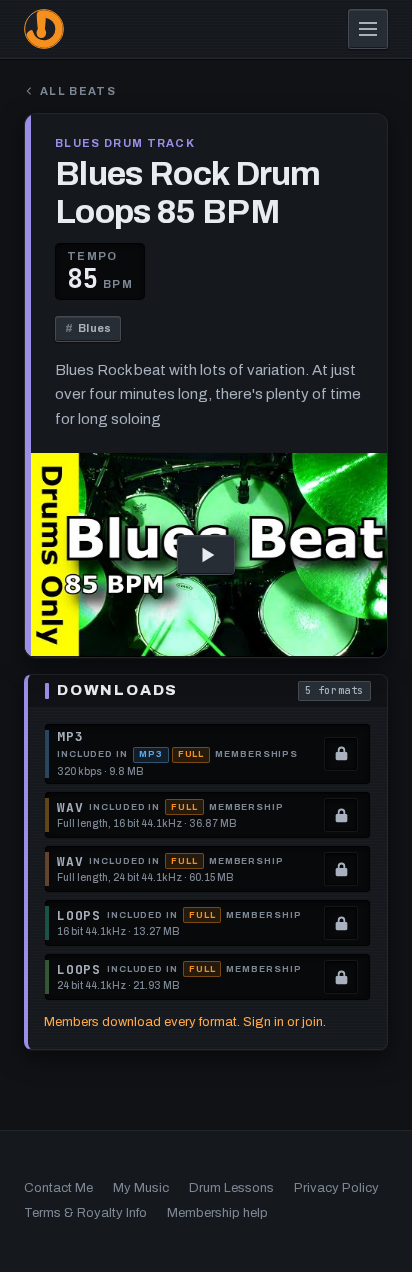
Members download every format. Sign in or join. (185, 1022)
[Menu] (368, 29)
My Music (141, 1188)
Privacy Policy (336, 1188)
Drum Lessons (231, 1188)
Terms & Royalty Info (85, 1213)
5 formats (338, 692)
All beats (78, 91)
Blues (88, 328)
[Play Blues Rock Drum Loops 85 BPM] (206, 555)
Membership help (217, 1213)
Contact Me (58, 1188)
